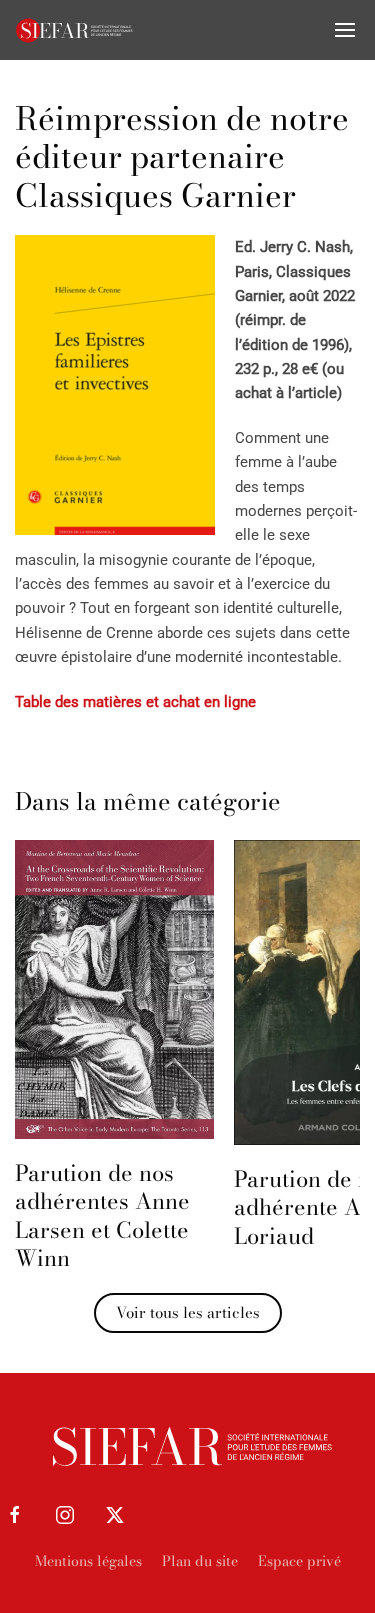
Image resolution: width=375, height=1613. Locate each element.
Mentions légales (88, 1561)
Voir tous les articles (188, 1312)
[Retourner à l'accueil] (75, 30)
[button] (345, 30)
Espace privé (299, 1561)
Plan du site (200, 1561)
